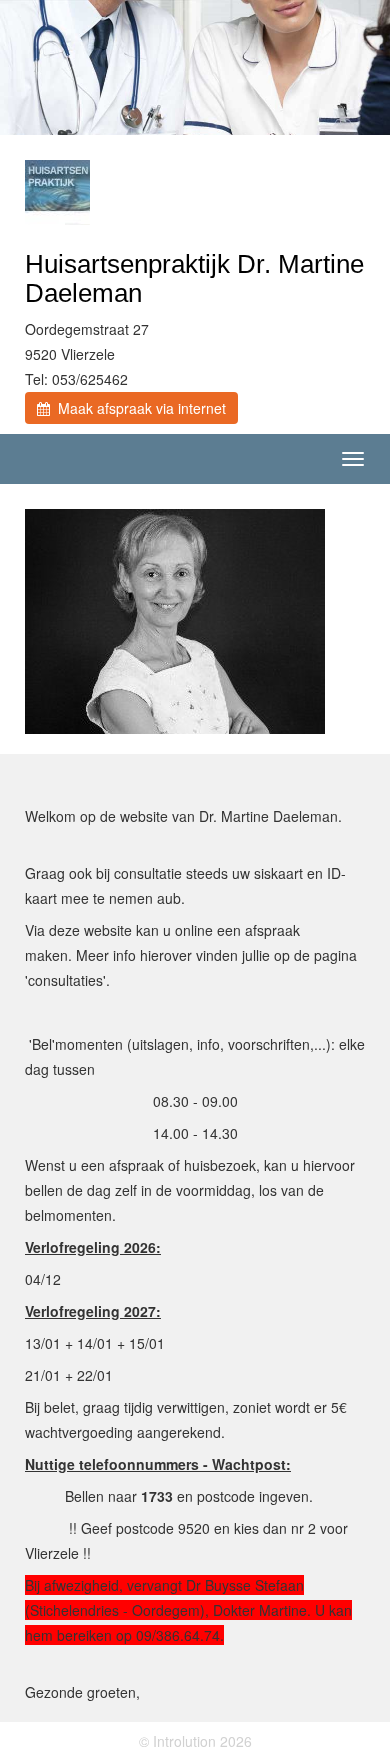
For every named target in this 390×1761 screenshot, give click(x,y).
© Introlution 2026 (195, 1741)
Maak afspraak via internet (138, 408)
